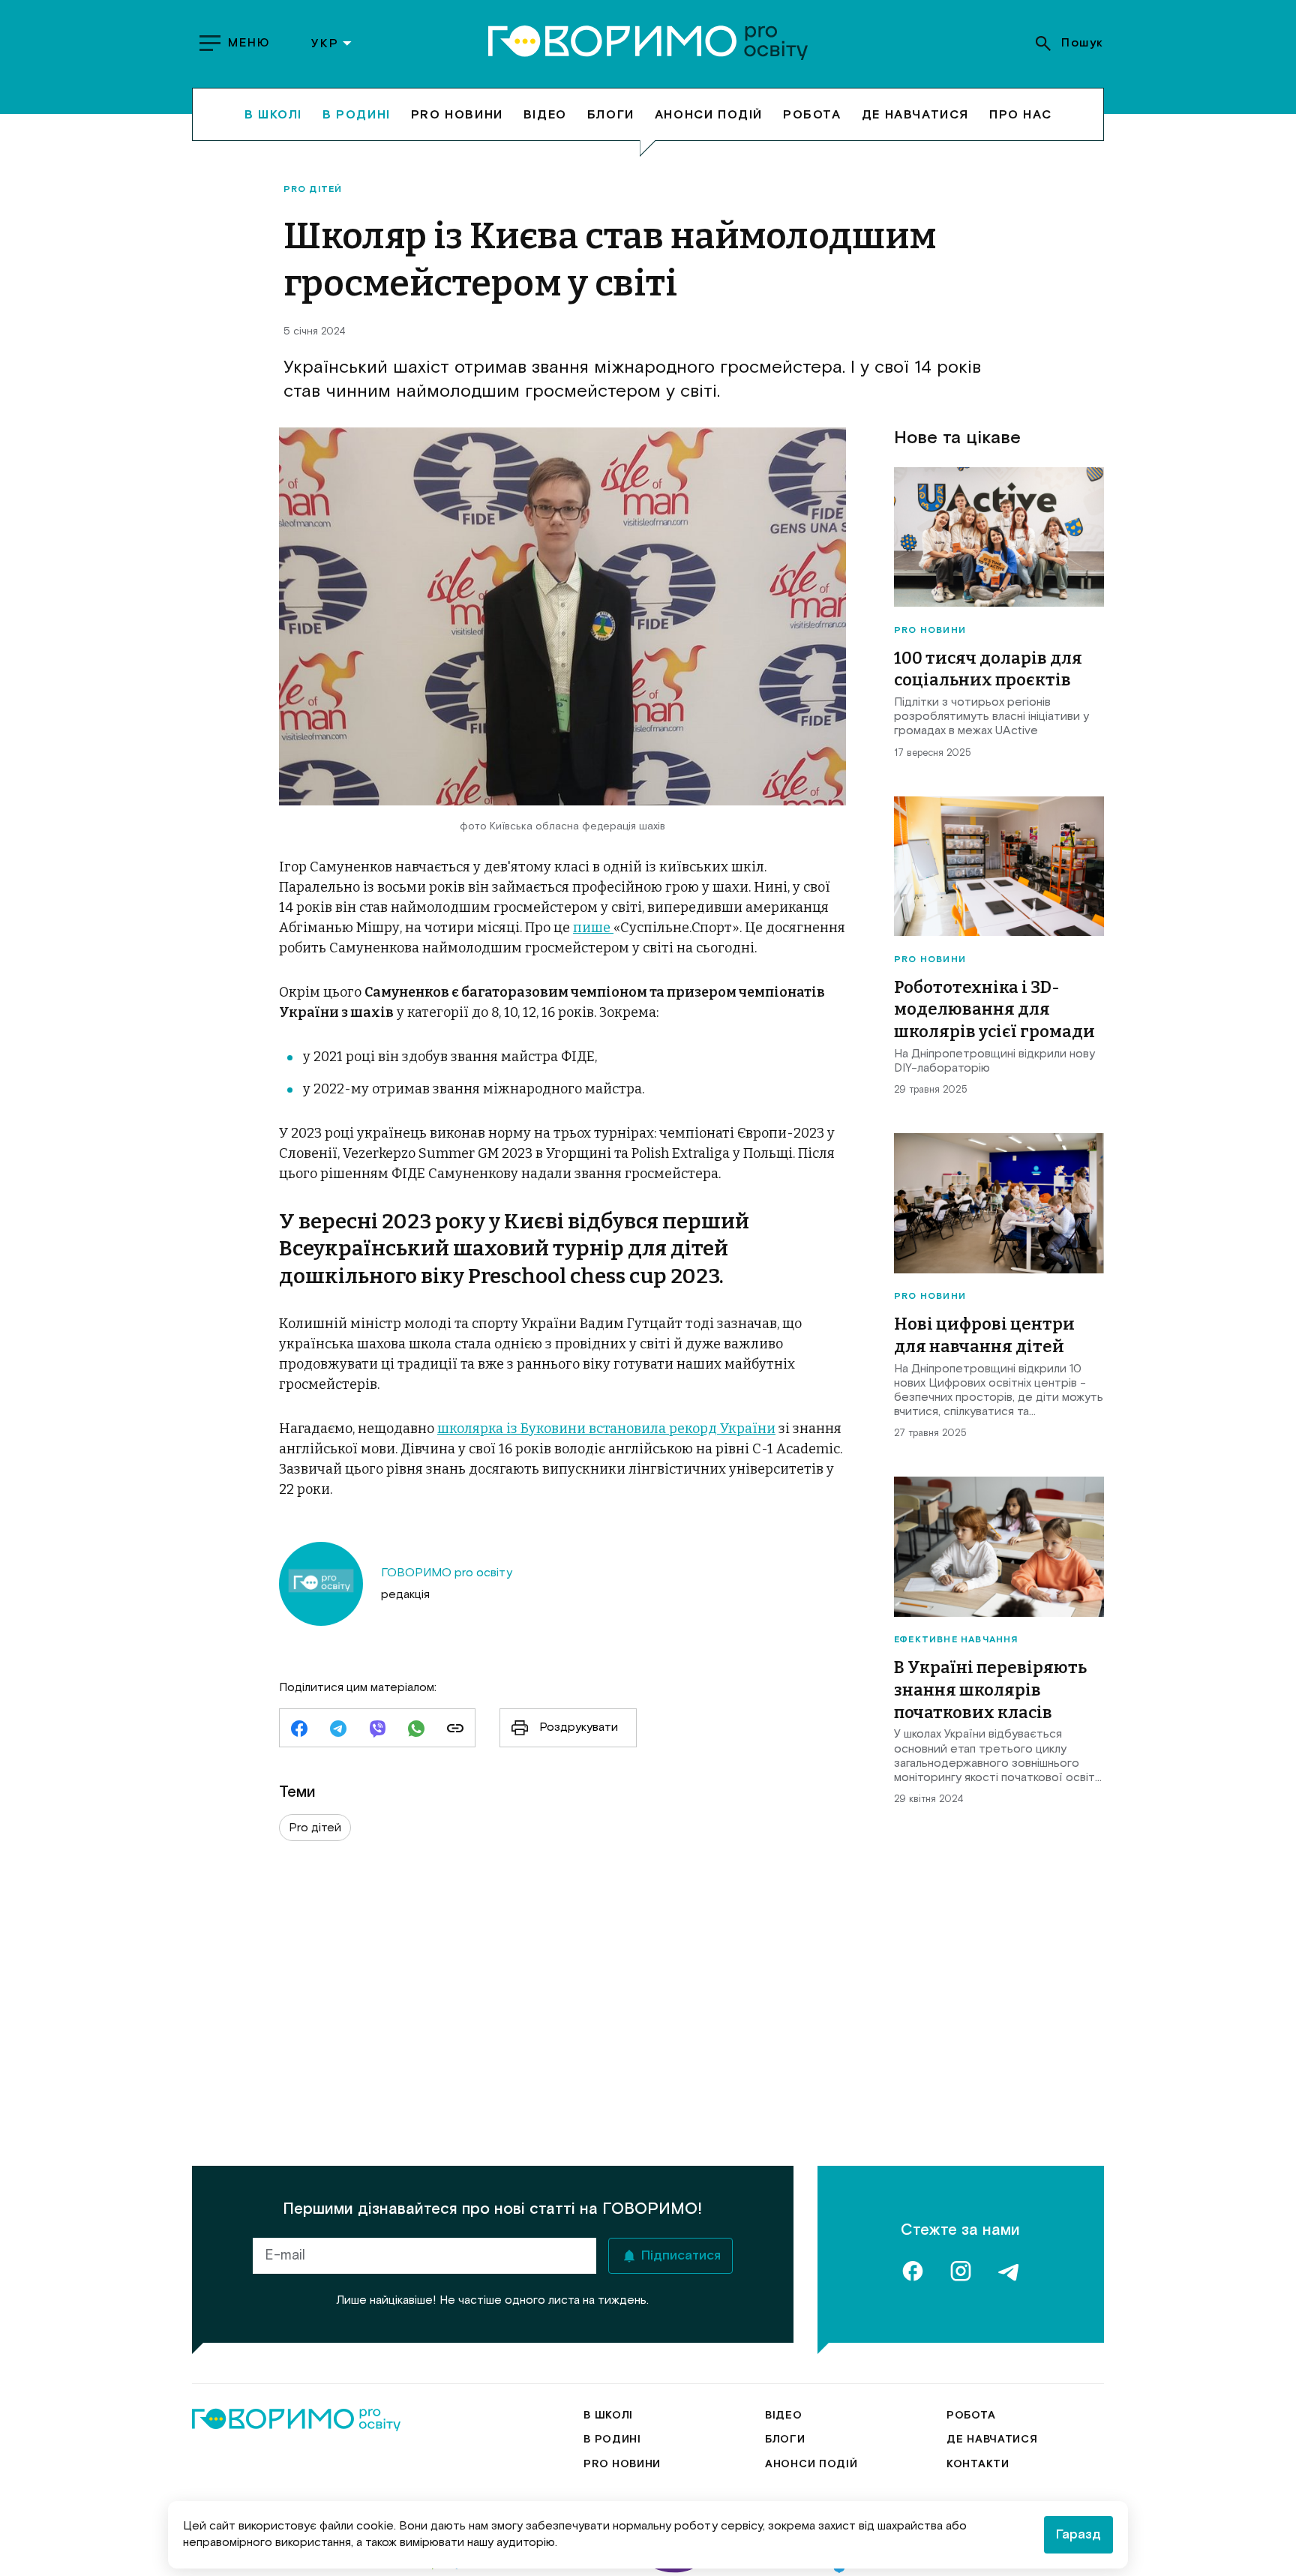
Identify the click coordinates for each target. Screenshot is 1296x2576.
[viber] (377, 1730)
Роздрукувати (579, 1727)
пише (593, 928)
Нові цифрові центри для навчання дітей (984, 1335)
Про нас (1020, 114)
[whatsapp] (416, 1730)
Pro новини (457, 114)
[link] (455, 1730)
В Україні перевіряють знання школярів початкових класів (990, 1690)
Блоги (611, 114)
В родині (357, 114)
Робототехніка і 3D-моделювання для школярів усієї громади (994, 1009)
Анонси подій (709, 114)
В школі (273, 114)
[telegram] (338, 1730)
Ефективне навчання (956, 1640)
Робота (812, 114)
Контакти (978, 2464)
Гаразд (1078, 2535)
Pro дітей (313, 190)
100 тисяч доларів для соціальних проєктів (988, 669)
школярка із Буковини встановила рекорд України (606, 1429)
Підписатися (681, 2256)
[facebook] (299, 1730)
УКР (325, 43)
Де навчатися (915, 114)
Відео (545, 114)
